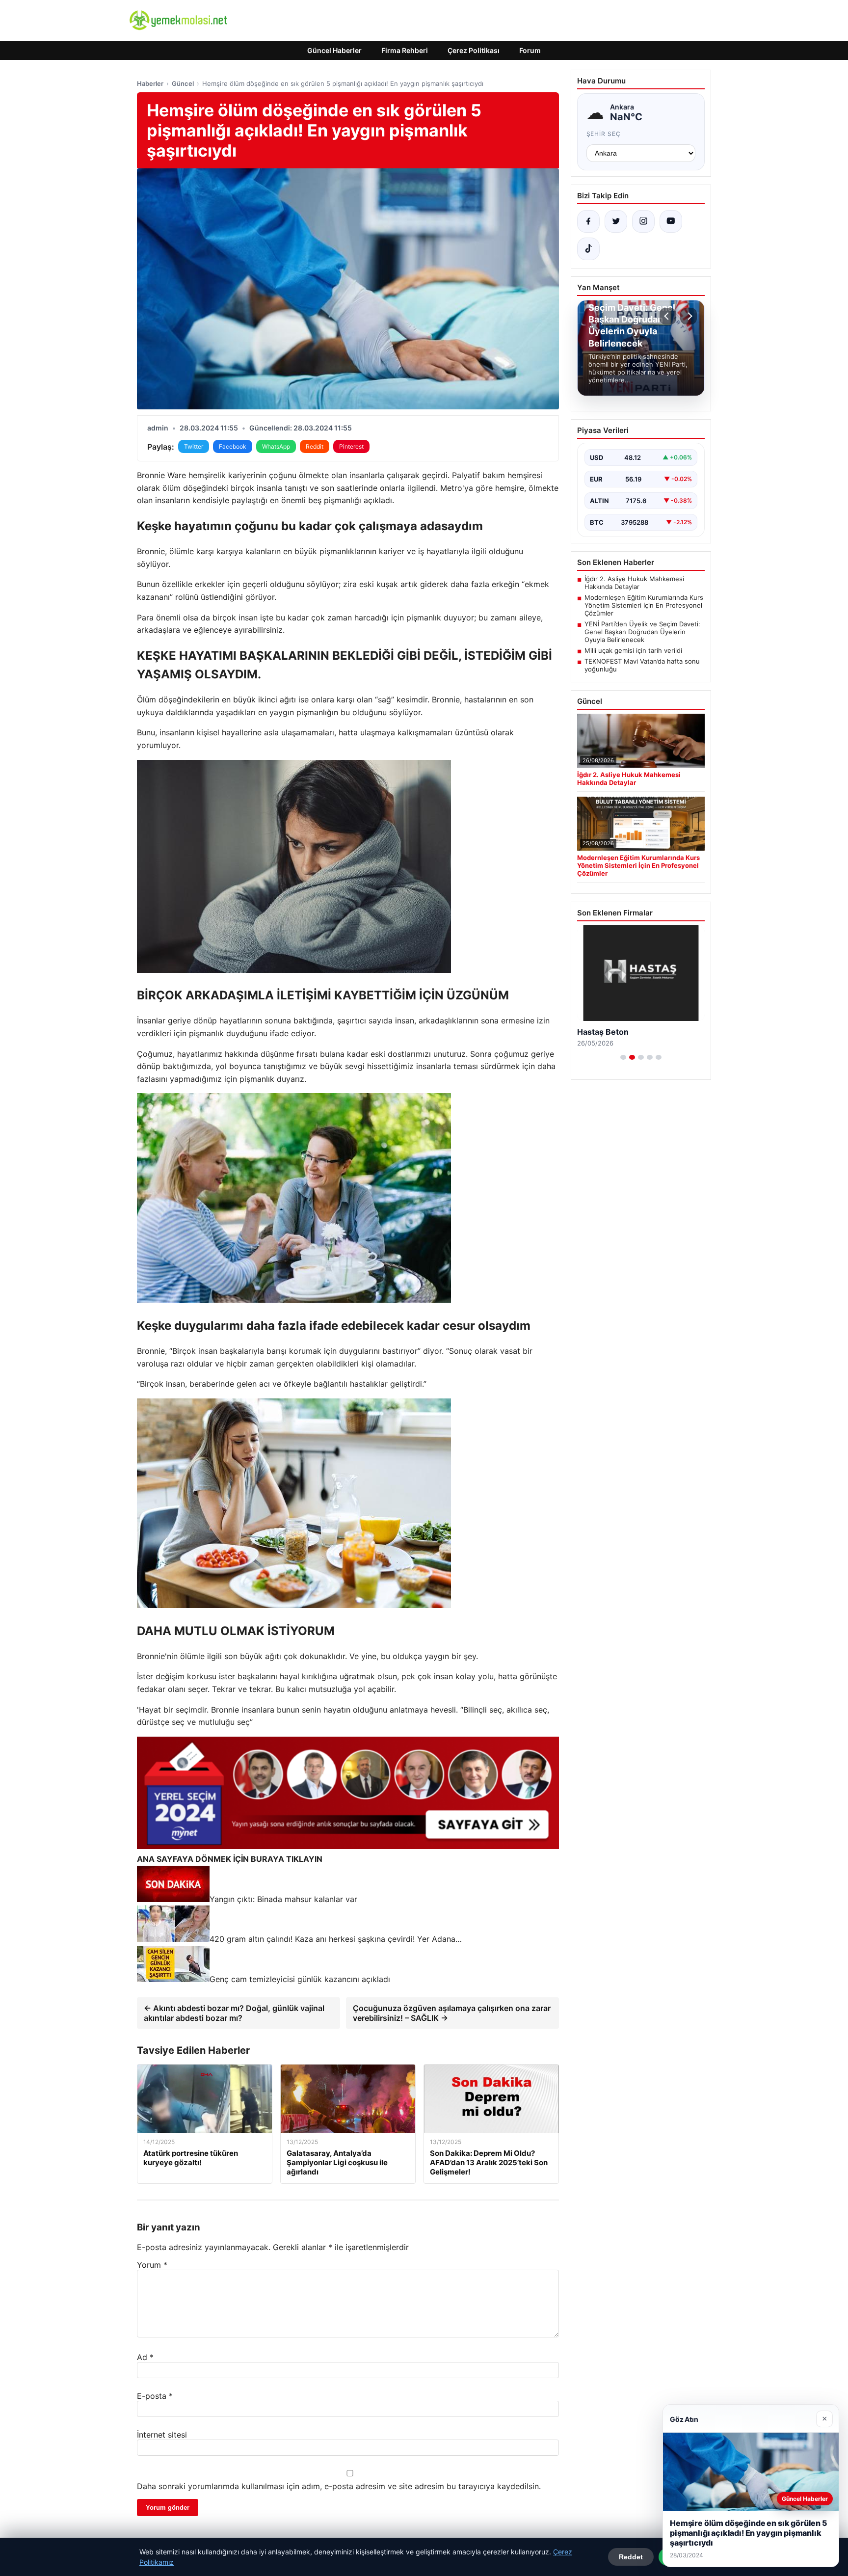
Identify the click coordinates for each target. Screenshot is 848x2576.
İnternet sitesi (162, 2435)
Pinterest (351, 446)
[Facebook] (588, 221)
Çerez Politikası (474, 50)
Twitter (194, 446)
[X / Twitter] (616, 221)
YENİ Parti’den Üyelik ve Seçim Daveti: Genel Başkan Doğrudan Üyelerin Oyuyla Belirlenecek (642, 632)
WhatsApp (276, 446)
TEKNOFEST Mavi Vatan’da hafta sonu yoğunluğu (642, 665)
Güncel (183, 83)
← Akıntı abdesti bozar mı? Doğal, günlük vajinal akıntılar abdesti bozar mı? (234, 2013)
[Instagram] (643, 221)
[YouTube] (671, 221)
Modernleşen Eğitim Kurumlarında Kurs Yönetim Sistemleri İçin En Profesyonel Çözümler (644, 605)
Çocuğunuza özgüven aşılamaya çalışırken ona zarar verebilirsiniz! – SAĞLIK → (452, 2013)
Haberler (150, 83)
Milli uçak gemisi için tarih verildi (633, 650)
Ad (145, 2357)
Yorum (152, 2265)
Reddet (631, 2557)
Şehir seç (604, 134)
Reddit (315, 446)
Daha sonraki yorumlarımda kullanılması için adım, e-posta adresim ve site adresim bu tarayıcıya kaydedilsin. (339, 2486)
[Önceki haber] (668, 316)
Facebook (233, 446)
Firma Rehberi (405, 50)
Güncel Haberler (334, 50)
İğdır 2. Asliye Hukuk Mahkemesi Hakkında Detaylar (634, 583)
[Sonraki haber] (689, 316)
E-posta (155, 2396)
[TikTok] (588, 249)
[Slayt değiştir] (623, 1057)
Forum (530, 50)
